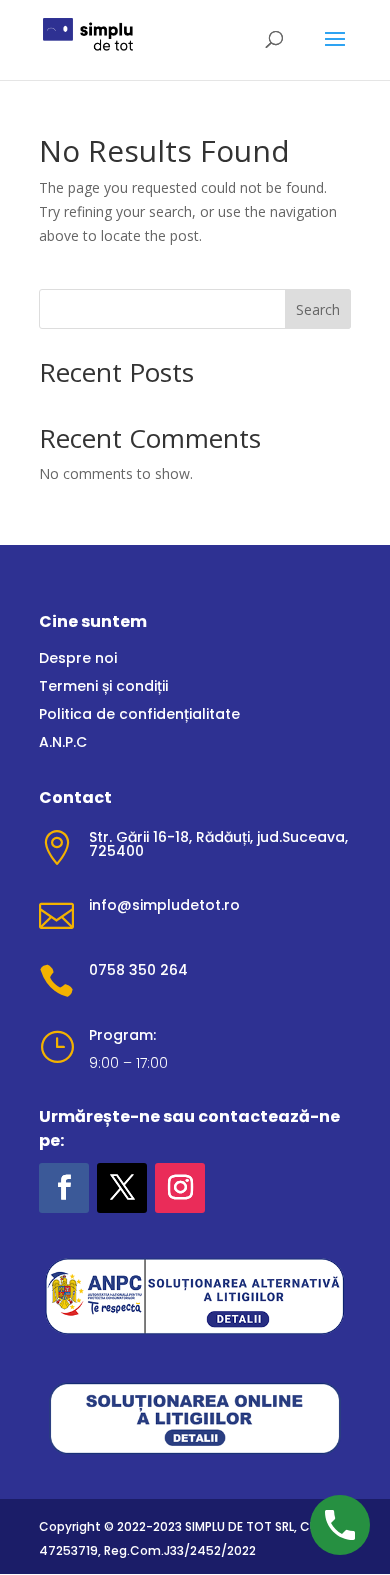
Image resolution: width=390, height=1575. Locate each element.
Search (318, 309)
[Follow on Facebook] (64, 1188)
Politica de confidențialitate (139, 714)
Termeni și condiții (103, 686)
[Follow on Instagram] (180, 1188)
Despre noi (78, 658)
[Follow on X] (122, 1188)
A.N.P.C (63, 742)
